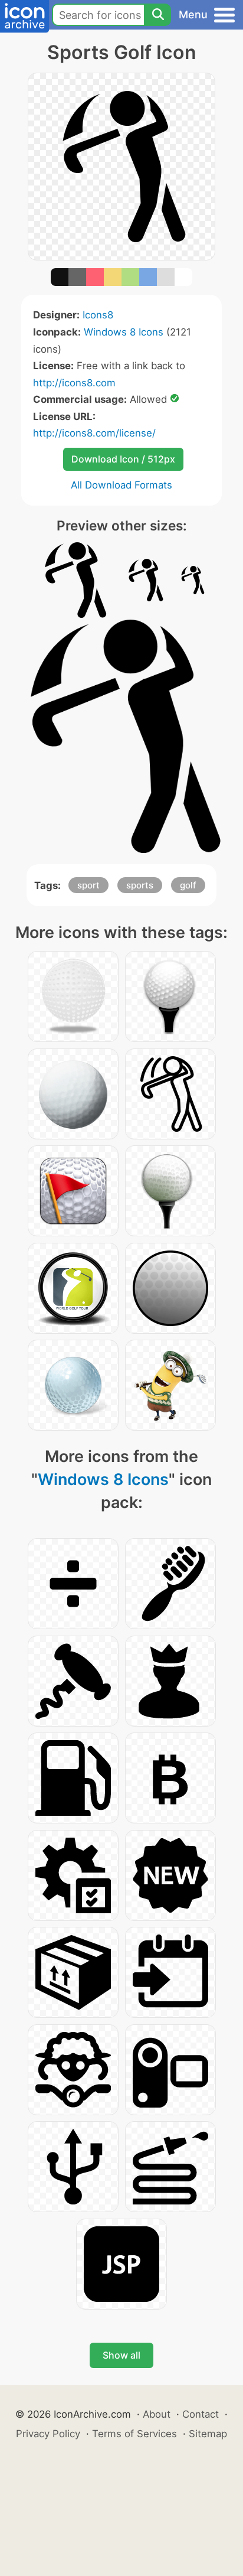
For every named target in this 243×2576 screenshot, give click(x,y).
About (157, 2414)
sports (140, 885)
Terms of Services (134, 2434)
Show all (121, 2355)
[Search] (157, 15)
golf (188, 885)
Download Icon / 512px (123, 459)
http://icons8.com (74, 383)
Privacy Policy (48, 2434)
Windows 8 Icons (124, 332)
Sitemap (208, 2434)
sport (88, 885)
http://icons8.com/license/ (94, 433)
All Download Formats (121, 485)
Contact (201, 2414)
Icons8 (98, 315)
